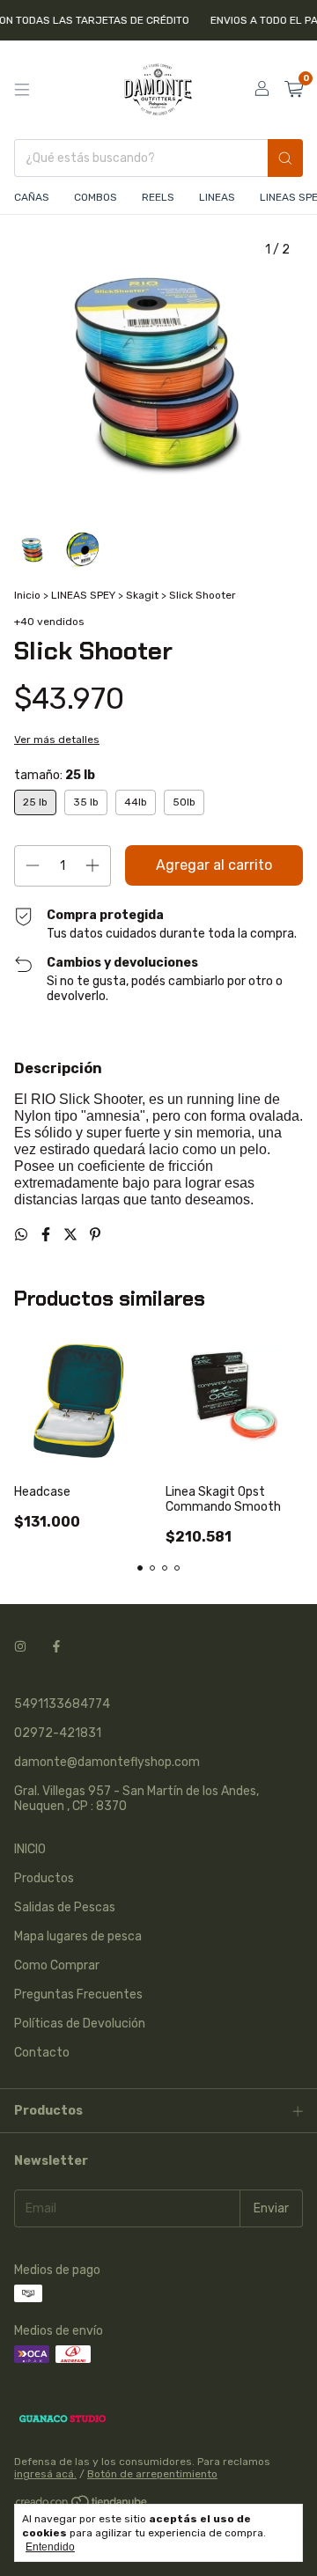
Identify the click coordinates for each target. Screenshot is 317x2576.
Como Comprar (57, 1965)
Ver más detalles (57, 740)
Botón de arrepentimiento (152, 2474)
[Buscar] (285, 158)
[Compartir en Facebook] (48, 1235)
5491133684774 (62, 1704)
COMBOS (96, 197)
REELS (158, 197)
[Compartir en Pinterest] (95, 1235)
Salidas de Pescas (65, 1907)
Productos (44, 1878)
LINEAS (217, 197)
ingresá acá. (45, 2474)
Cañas (32, 197)
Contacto (42, 2053)
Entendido (50, 2547)
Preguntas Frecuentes (78, 1995)
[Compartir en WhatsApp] (23, 1235)
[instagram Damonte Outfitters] (20, 1647)
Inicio (27, 595)
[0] (294, 90)
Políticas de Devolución (80, 2024)
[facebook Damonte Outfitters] (56, 1647)
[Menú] (22, 90)
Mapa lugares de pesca (78, 1936)
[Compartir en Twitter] (72, 1235)
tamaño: (55, 775)
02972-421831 (58, 1733)
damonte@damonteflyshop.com (107, 1762)
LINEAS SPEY (85, 595)
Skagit (142, 595)
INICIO (30, 1849)
